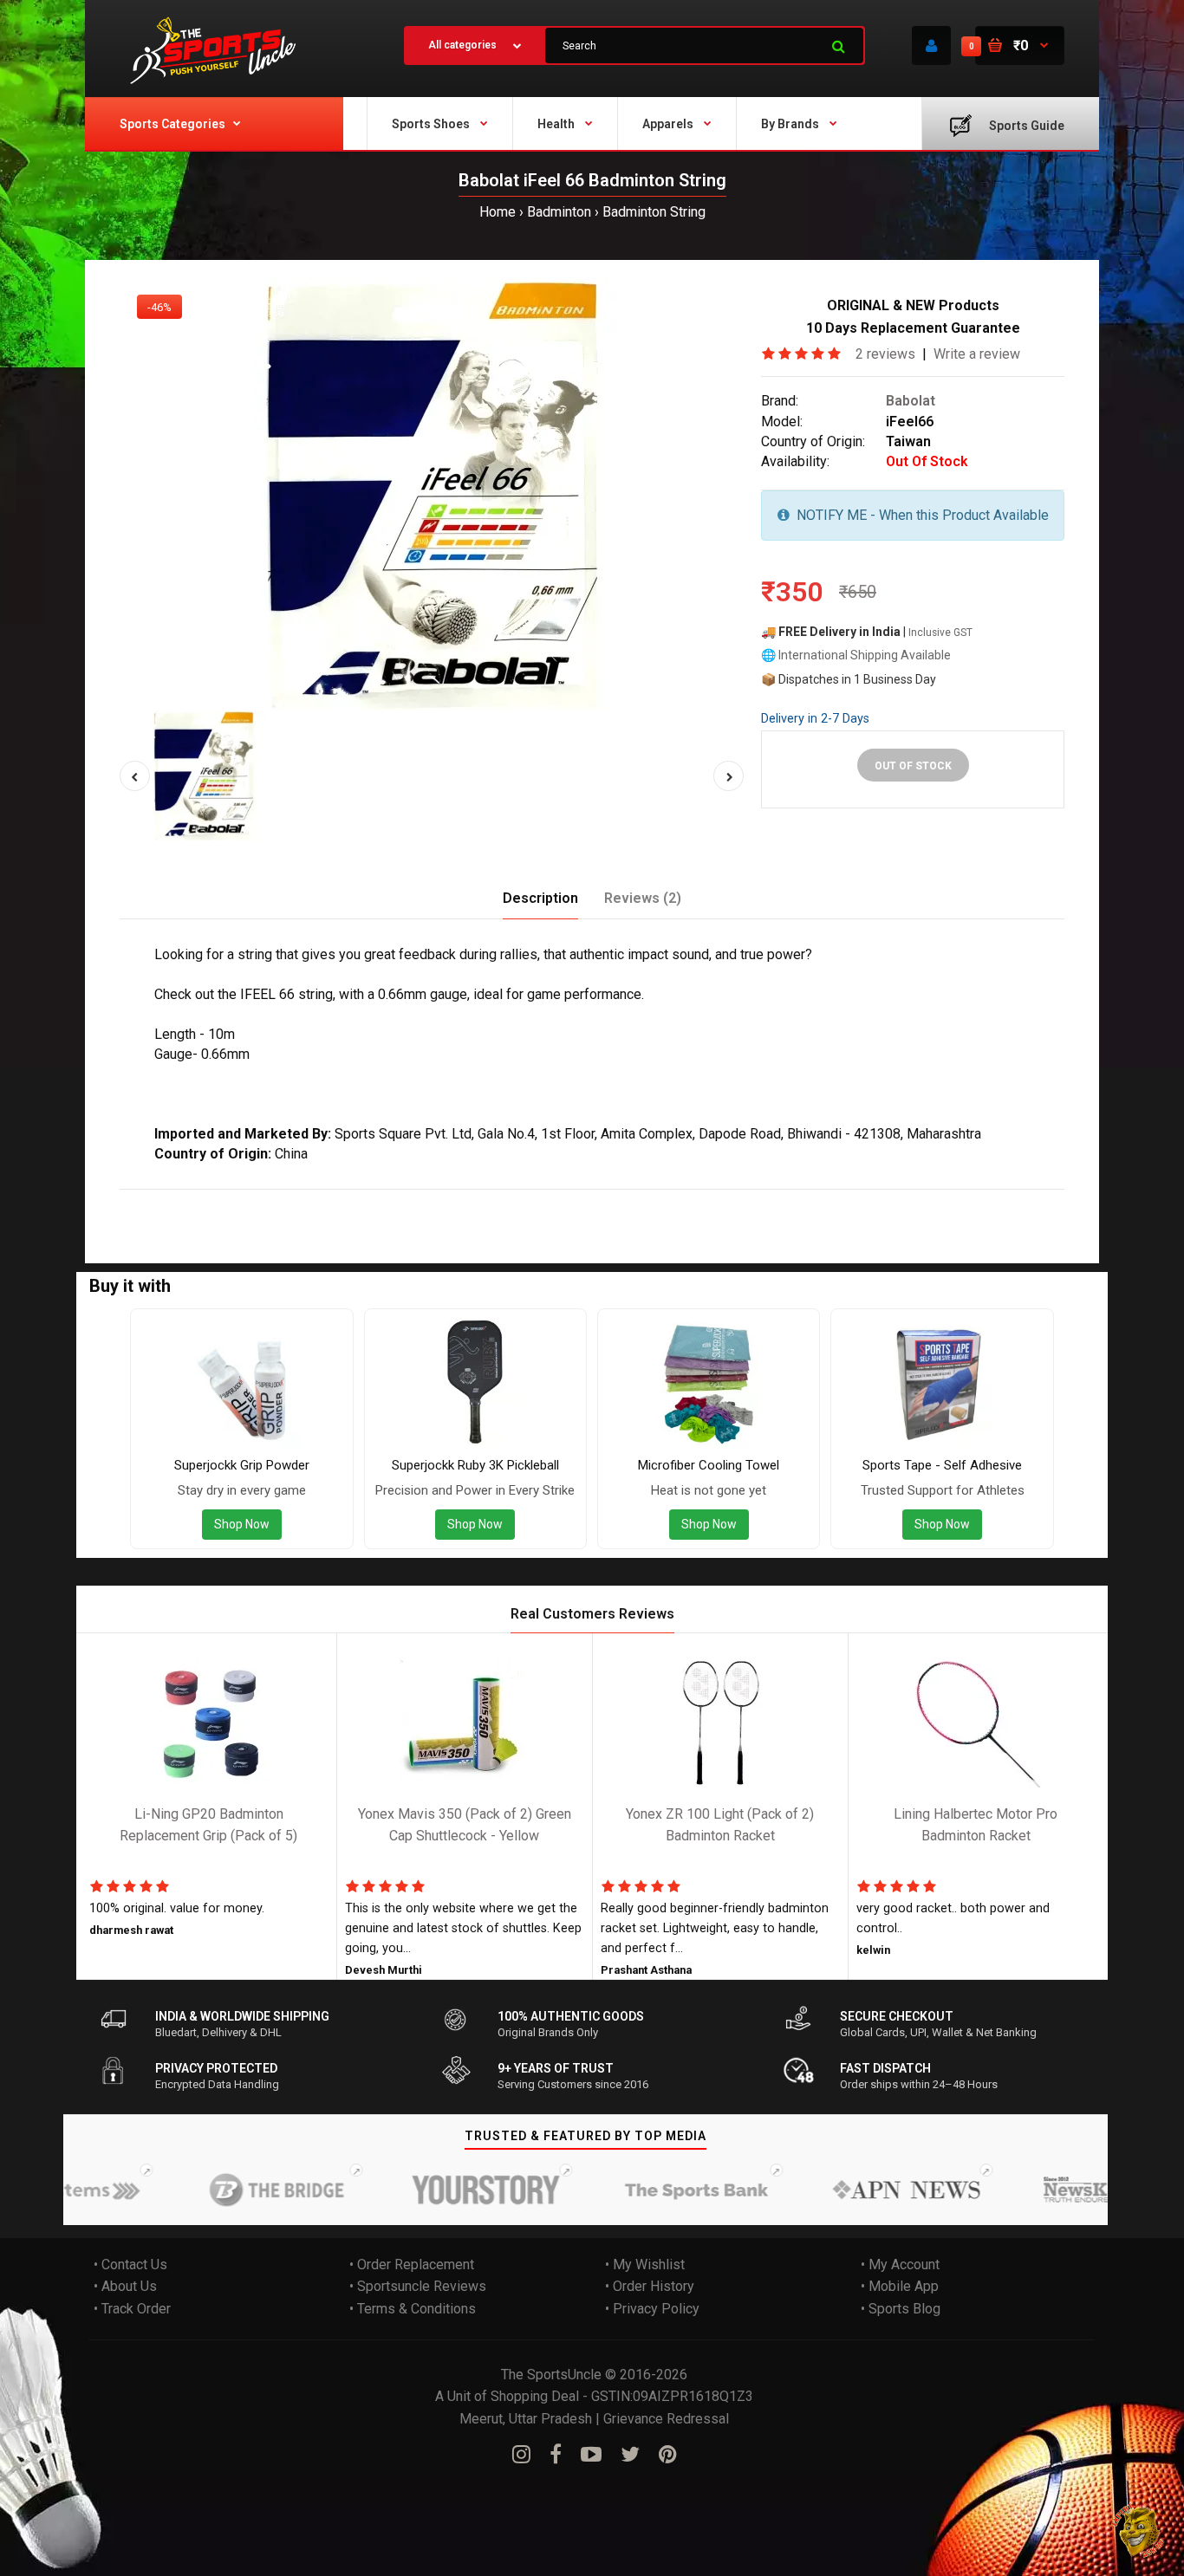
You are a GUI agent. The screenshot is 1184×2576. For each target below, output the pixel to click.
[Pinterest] (668, 2456)
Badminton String (654, 212)
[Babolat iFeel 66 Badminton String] (432, 494)
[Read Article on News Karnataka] (1077, 2190)
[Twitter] (630, 2456)
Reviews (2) (643, 898)
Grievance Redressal (666, 2419)
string (331, 1200)
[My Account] (931, 45)
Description (540, 898)
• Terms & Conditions (413, 2309)
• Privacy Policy (652, 2309)
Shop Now (242, 1524)
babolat (182, 1200)
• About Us (125, 2287)
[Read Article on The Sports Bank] (657, 2190)
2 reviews (885, 354)
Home (498, 212)
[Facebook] (556, 2456)
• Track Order (132, 2309)
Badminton (559, 212)
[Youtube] (591, 2456)
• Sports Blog (901, 2309)
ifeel (224, 1200)
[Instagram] (521, 2456)
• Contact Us (130, 2265)
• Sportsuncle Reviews (418, 2287)
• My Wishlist (645, 2265)
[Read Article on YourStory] (447, 2190)
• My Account (900, 2265)
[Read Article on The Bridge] (237, 2190)
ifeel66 (376, 1200)
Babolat (911, 401)
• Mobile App (900, 2287)
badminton (276, 1200)
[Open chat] (1138, 2531)
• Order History (650, 2287)
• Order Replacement (412, 2265)
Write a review (977, 354)
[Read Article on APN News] (868, 2190)
